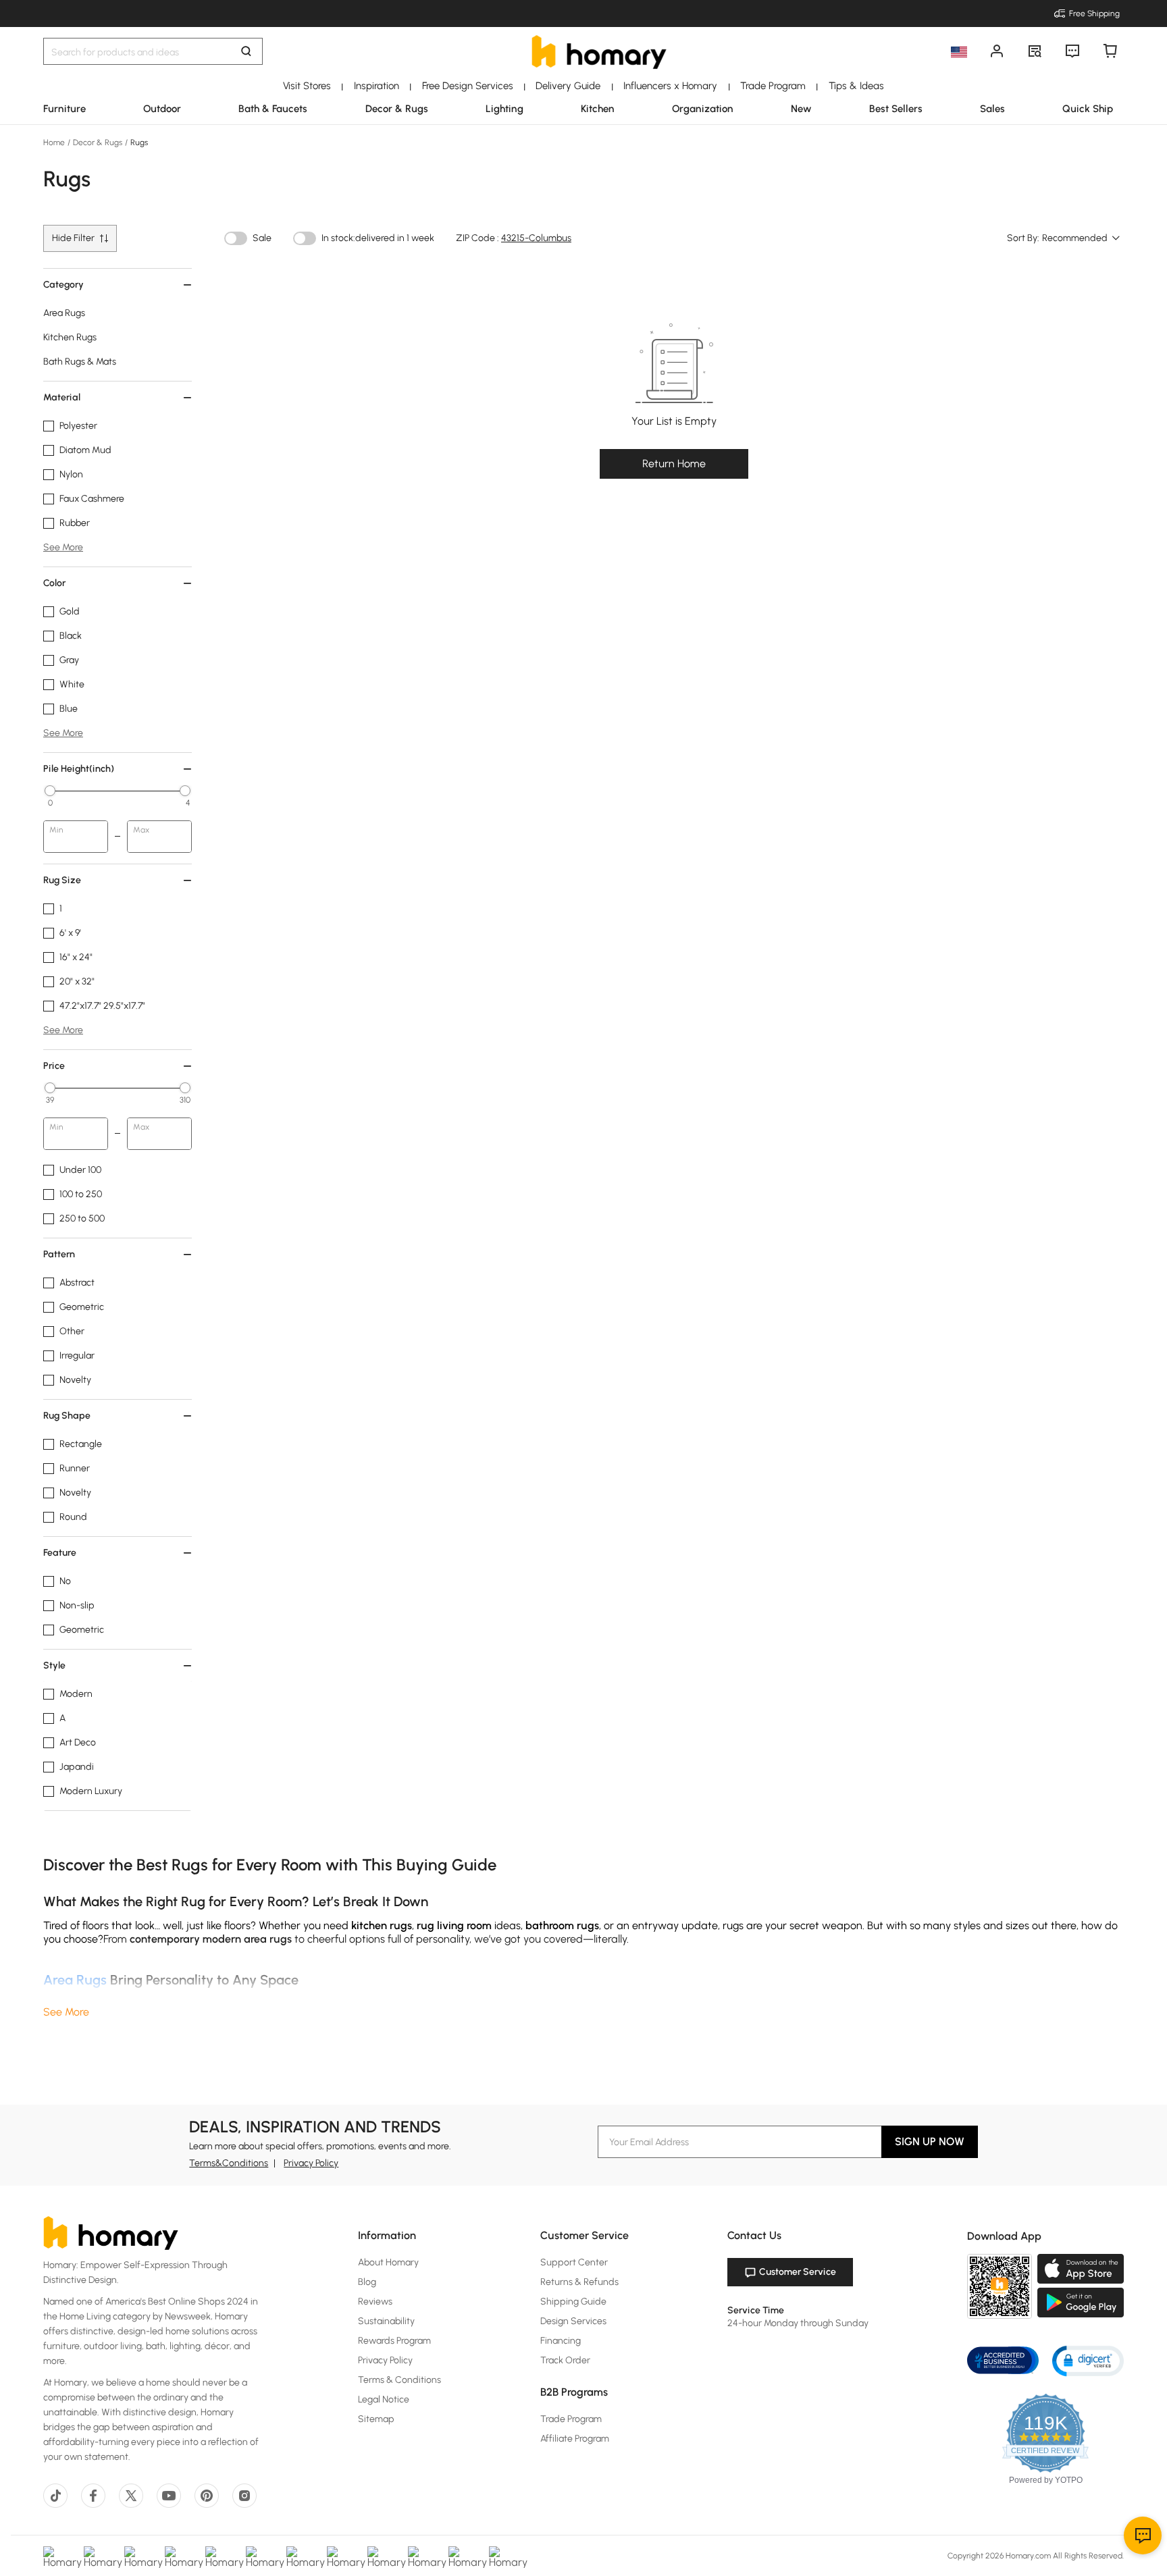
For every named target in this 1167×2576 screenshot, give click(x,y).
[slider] (50, 791)
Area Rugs (64, 313)
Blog (367, 2282)
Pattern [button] (59, 1254)
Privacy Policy (311, 2163)
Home (55, 142)
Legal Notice (384, 2399)
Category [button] (63, 285)
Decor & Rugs (98, 142)
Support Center (574, 2262)
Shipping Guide (573, 2302)
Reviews (375, 2302)
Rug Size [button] (62, 880)
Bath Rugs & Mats (80, 362)
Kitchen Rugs (70, 337)
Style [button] (54, 1665)
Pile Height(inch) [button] (79, 769)
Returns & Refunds (579, 2282)
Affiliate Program (575, 2439)
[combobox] (1082, 238)
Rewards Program (394, 2341)
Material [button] (62, 397)
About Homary (388, 2262)
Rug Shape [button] (67, 1416)
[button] (1088, 2360)
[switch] (236, 238)
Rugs (138, 142)
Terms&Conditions (229, 2163)
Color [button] (54, 583)
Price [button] (54, 1066)
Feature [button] (60, 1553)
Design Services (573, 2321)
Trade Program (571, 2419)
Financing (561, 2341)
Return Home (674, 464)
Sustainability (386, 2321)
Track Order (565, 2360)
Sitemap (376, 2419)
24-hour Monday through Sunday (798, 2323)
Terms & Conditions (399, 2380)
